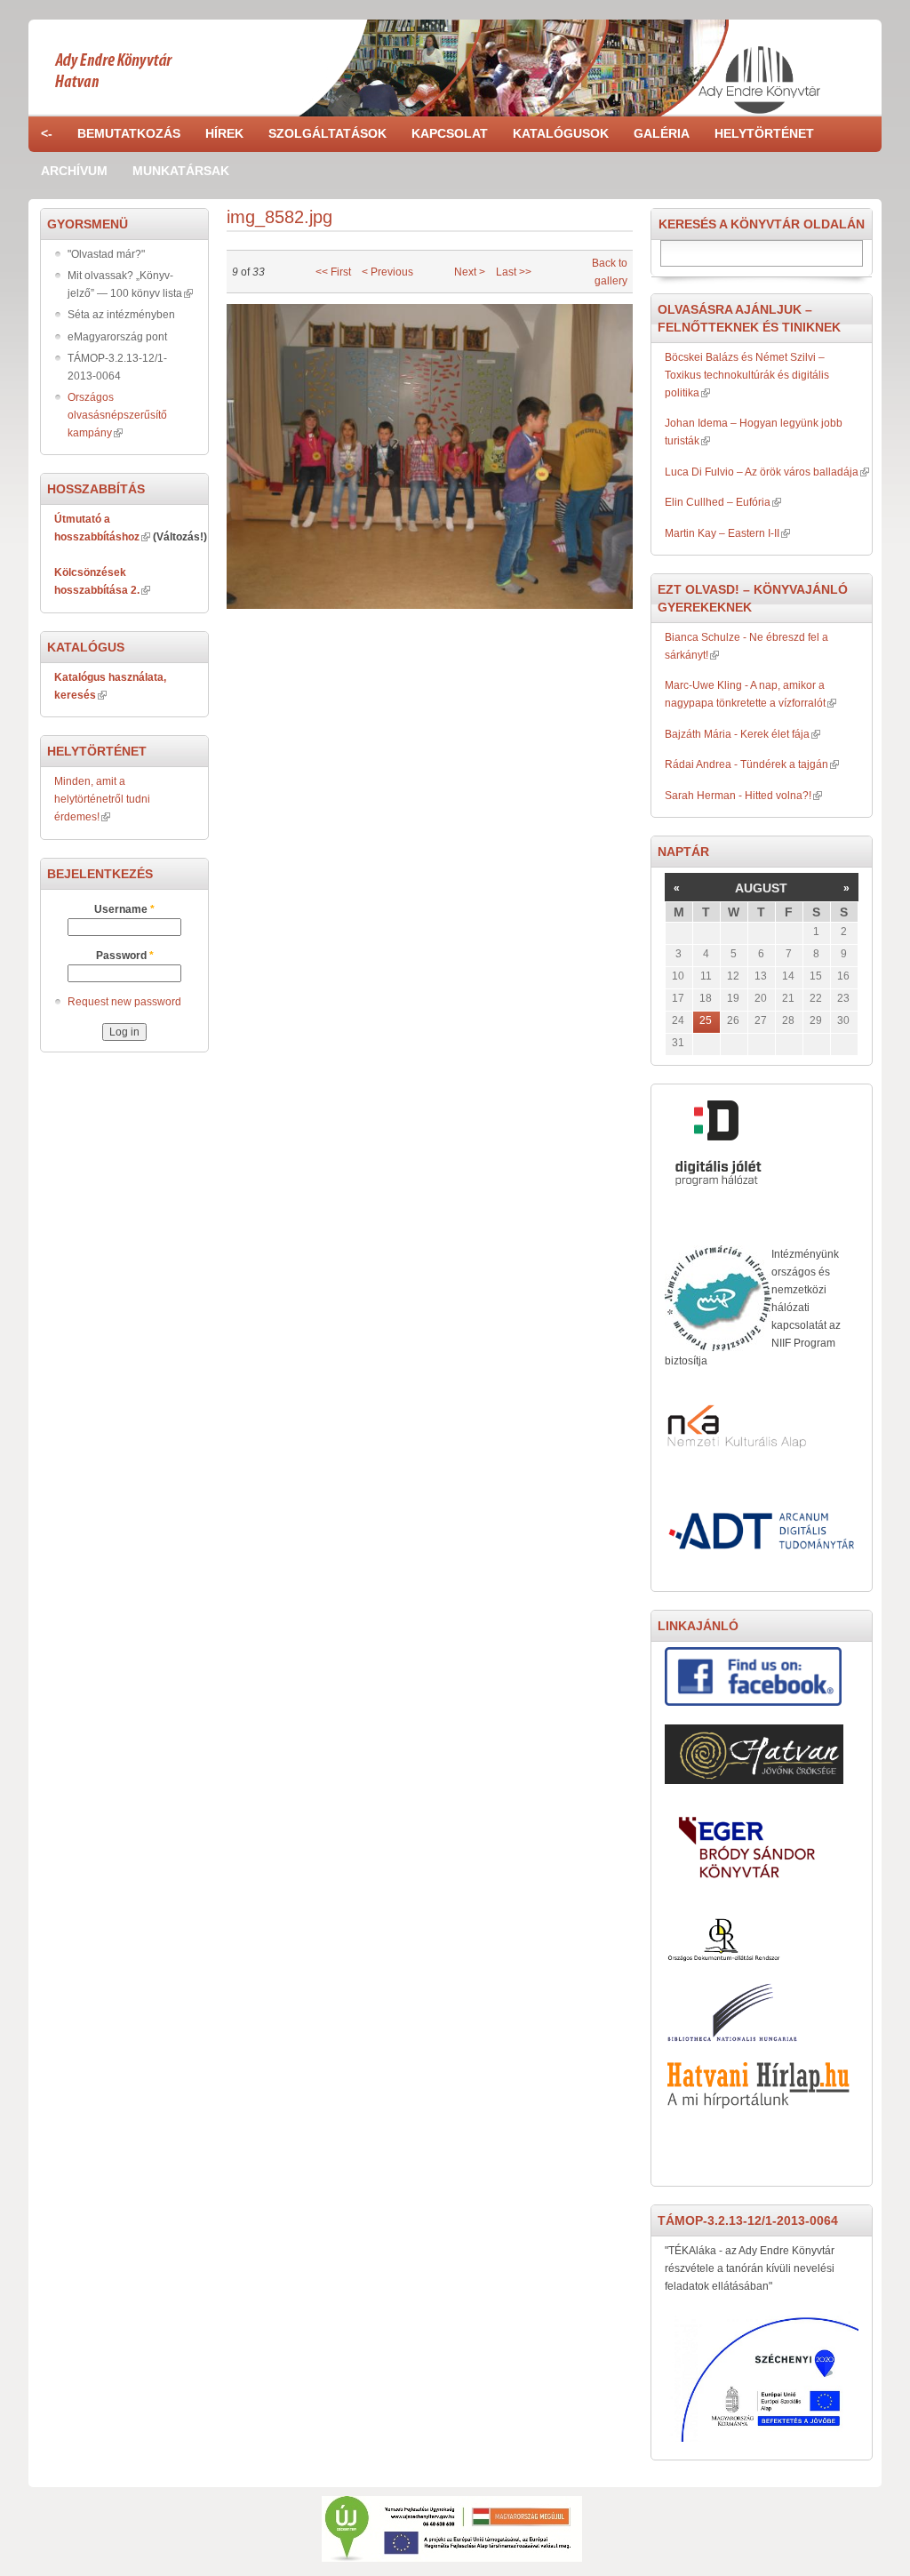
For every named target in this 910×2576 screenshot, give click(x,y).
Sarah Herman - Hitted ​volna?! (738, 796)
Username (124, 909)
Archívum (74, 171)
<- (47, 133)
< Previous (387, 272)
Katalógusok (561, 133)
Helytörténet (764, 133)
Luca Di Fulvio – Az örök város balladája (762, 472)
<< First (333, 272)
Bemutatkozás (129, 133)
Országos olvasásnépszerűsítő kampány (117, 415)
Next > (470, 272)
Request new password (124, 1002)
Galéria (662, 133)
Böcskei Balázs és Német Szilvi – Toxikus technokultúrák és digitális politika (747, 375)
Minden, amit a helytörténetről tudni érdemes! (102, 799)
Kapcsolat (450, 133)
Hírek (224, 133)
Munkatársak (181, 171)
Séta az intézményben (121, 315)
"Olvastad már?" (106, 254)
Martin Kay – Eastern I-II (722, 533)
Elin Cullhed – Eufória (718, 502)
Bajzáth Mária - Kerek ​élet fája (737, 734)
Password (125, 956)
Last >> (514, 272)
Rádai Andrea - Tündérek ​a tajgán (746, 764)
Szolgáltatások (327, 133)
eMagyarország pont (117, 337)
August (761, 888)
